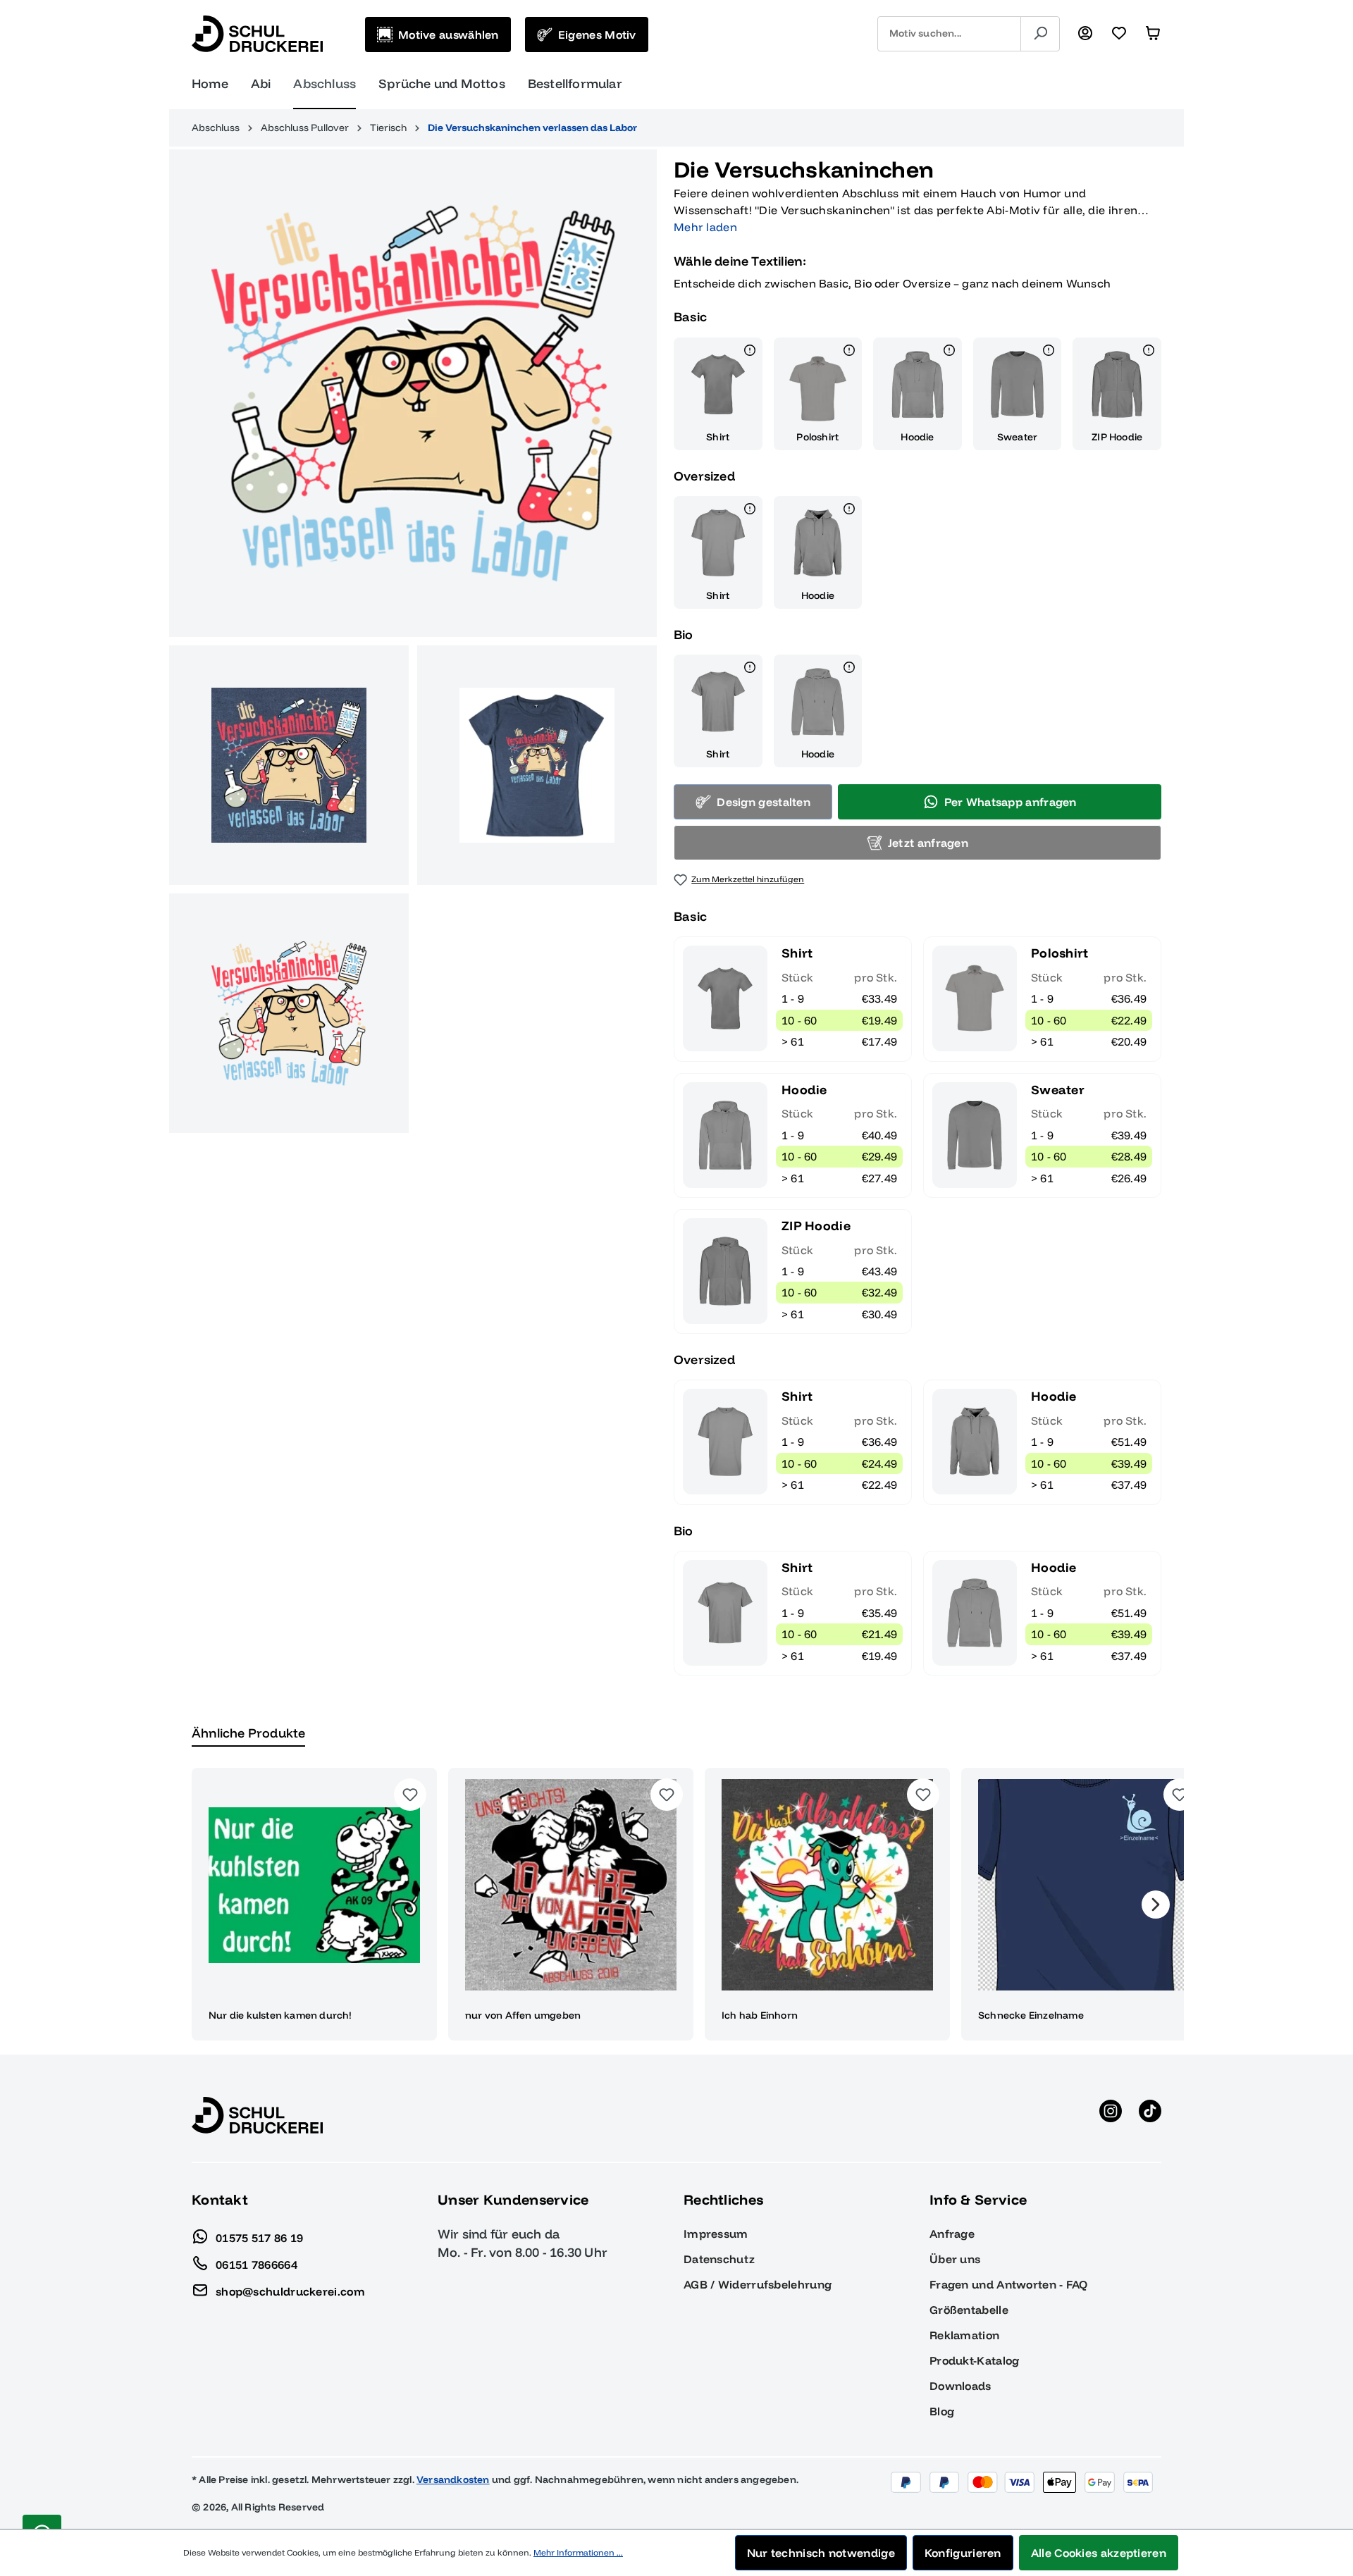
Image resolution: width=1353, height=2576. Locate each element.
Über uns (955, 2259)
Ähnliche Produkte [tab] (248, 1733)
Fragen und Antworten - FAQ (1009, 2284)
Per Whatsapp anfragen (1011, 802)
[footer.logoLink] (257, 2114)
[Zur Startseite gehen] (257, 34)
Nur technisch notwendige (821, 2553)
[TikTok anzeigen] (1150, 2115)
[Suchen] (1040, 34)
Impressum (716, 2234)
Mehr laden (705, 227)
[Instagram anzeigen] (1111, 2115)
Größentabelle (969, 2310)
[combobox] (949, 34)
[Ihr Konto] (1085, 34)
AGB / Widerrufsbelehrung (758, 2284)
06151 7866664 (257, 2264)
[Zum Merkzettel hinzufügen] (410, 1795)
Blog (942, 2411)
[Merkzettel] (1119, 34)
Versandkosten (453, 2479)
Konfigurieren (963, 2553)
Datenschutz (719, 2259)
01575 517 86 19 (260, 2237)
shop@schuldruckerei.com (290, 2291)
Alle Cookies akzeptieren (1099, 2553)
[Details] (750, 352)
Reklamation (964, 2335)
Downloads (960, 2386)
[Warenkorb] (1153, 34)
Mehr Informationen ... (578, 2552)
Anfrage (952, 2234)
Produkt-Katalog (975, 2360)
